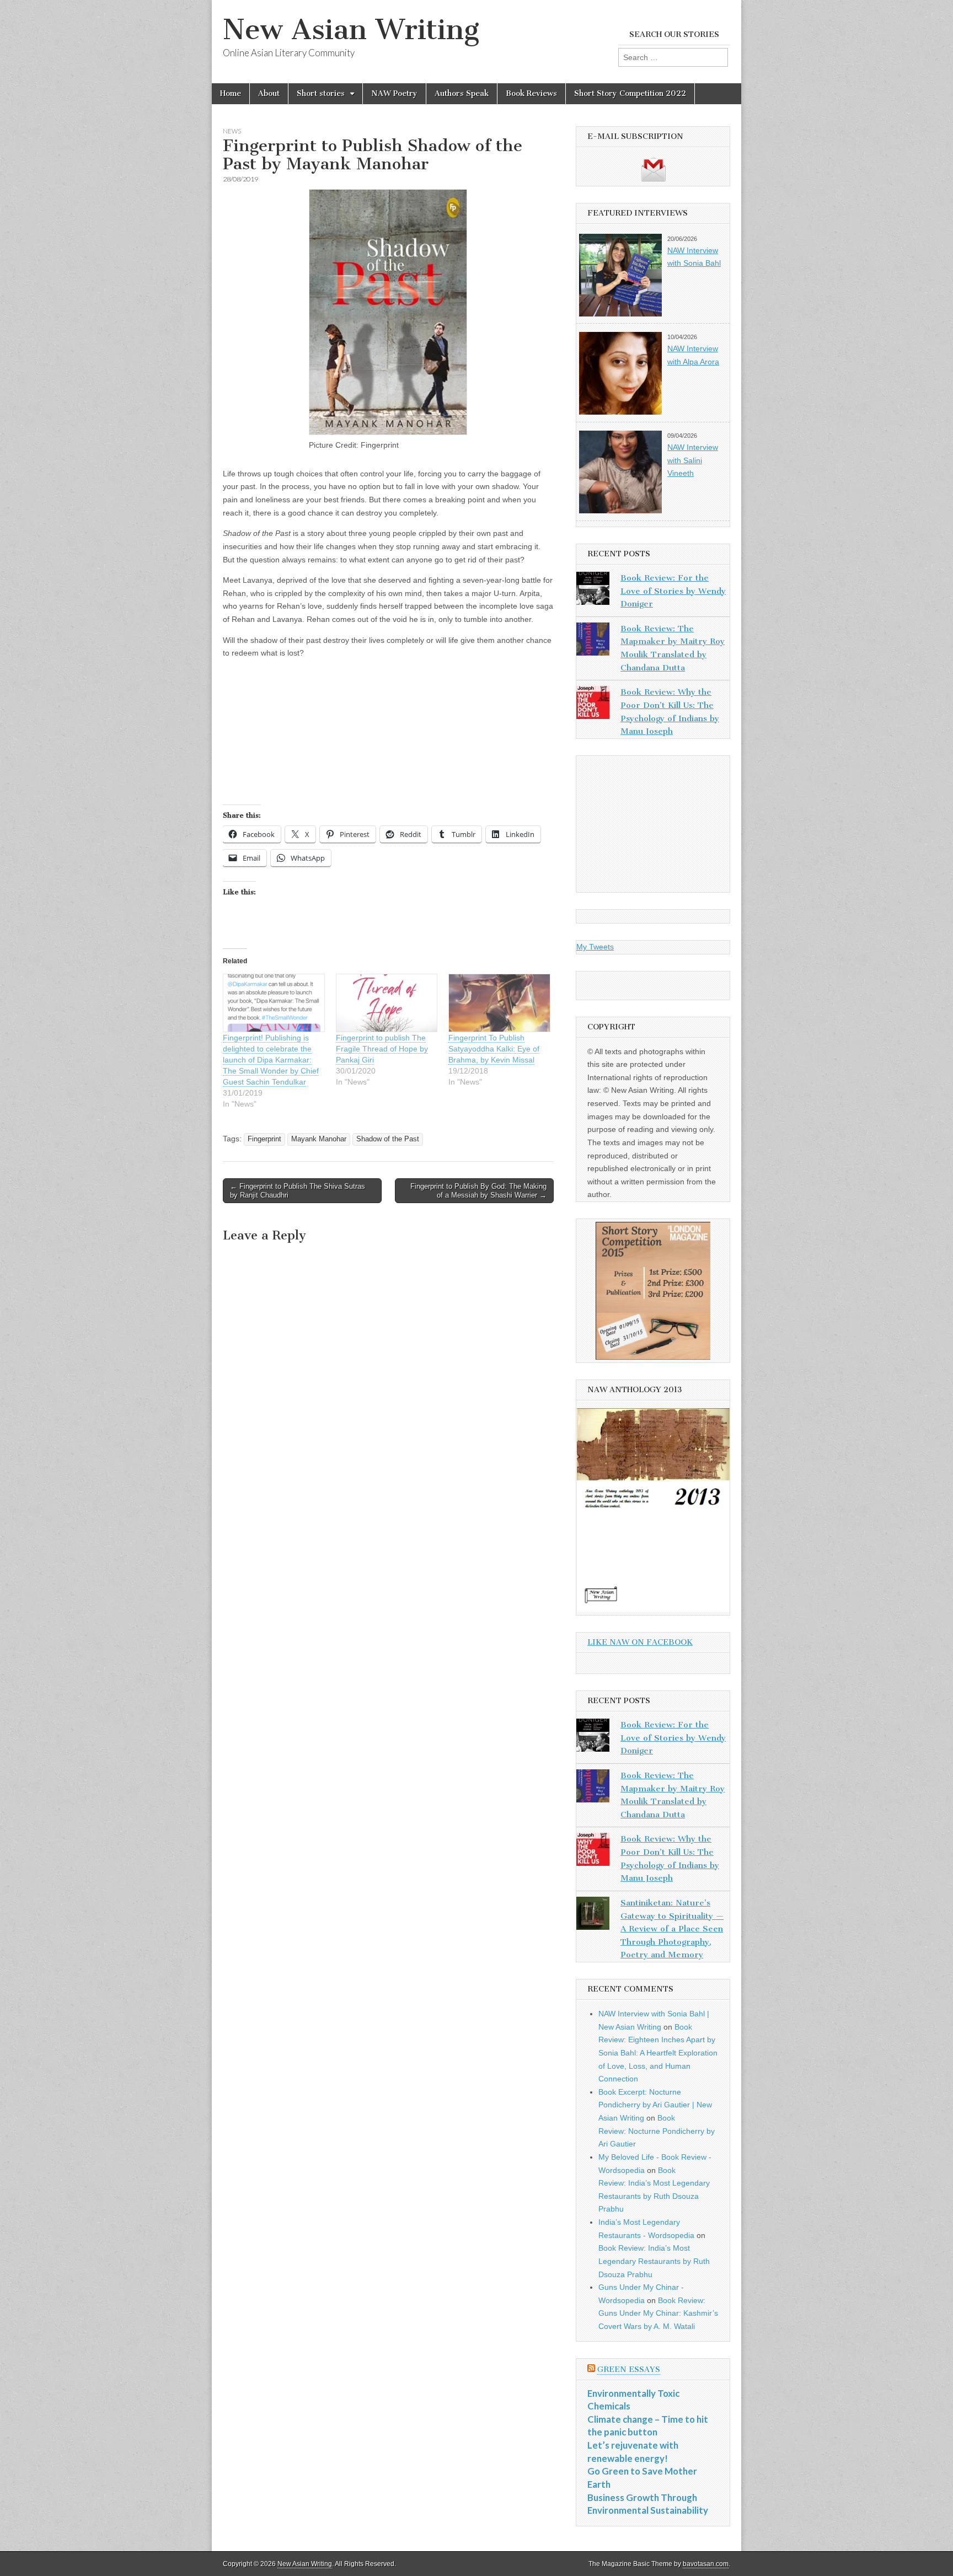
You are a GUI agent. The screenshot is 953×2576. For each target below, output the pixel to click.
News (232, 131)
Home (231, 93)
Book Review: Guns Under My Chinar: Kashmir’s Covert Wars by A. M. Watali (658, 2313)
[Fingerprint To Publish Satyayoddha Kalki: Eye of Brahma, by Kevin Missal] (499, 1003)
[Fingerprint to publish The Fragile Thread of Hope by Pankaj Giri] (387, 1003)
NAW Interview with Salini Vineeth (693, 460)
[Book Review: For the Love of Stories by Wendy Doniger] (593, 591)
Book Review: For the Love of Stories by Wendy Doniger (673, 591)
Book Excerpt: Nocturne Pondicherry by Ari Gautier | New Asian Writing (655, 2105)
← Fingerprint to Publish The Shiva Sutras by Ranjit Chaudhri (298, 1191)
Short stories (321, 93)
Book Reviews (531, 93)
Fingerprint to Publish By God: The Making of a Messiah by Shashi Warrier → (478, 1191)
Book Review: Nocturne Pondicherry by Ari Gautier (657, 2131)
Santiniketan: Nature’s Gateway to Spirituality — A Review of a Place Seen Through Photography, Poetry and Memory (672, 1929)
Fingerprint (264, 1139)
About (269, 93)
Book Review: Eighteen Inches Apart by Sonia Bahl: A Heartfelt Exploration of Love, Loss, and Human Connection (658, 2053)
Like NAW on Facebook (640, 1642)
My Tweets (595, 947)
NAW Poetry (394, 93)
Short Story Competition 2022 (630, 93)
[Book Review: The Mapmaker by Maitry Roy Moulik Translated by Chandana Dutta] (593, 641)
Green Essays (629, 2370)
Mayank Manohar (319, 1139)
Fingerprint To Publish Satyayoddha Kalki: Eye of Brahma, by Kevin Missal (494, 1049)
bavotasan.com (706, 2564)
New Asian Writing (351, 29)
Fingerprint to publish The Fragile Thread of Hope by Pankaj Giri (382, 1049)
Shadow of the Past (388, 1139)
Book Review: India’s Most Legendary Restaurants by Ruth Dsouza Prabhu (654, 2261)
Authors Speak (462, 93)
